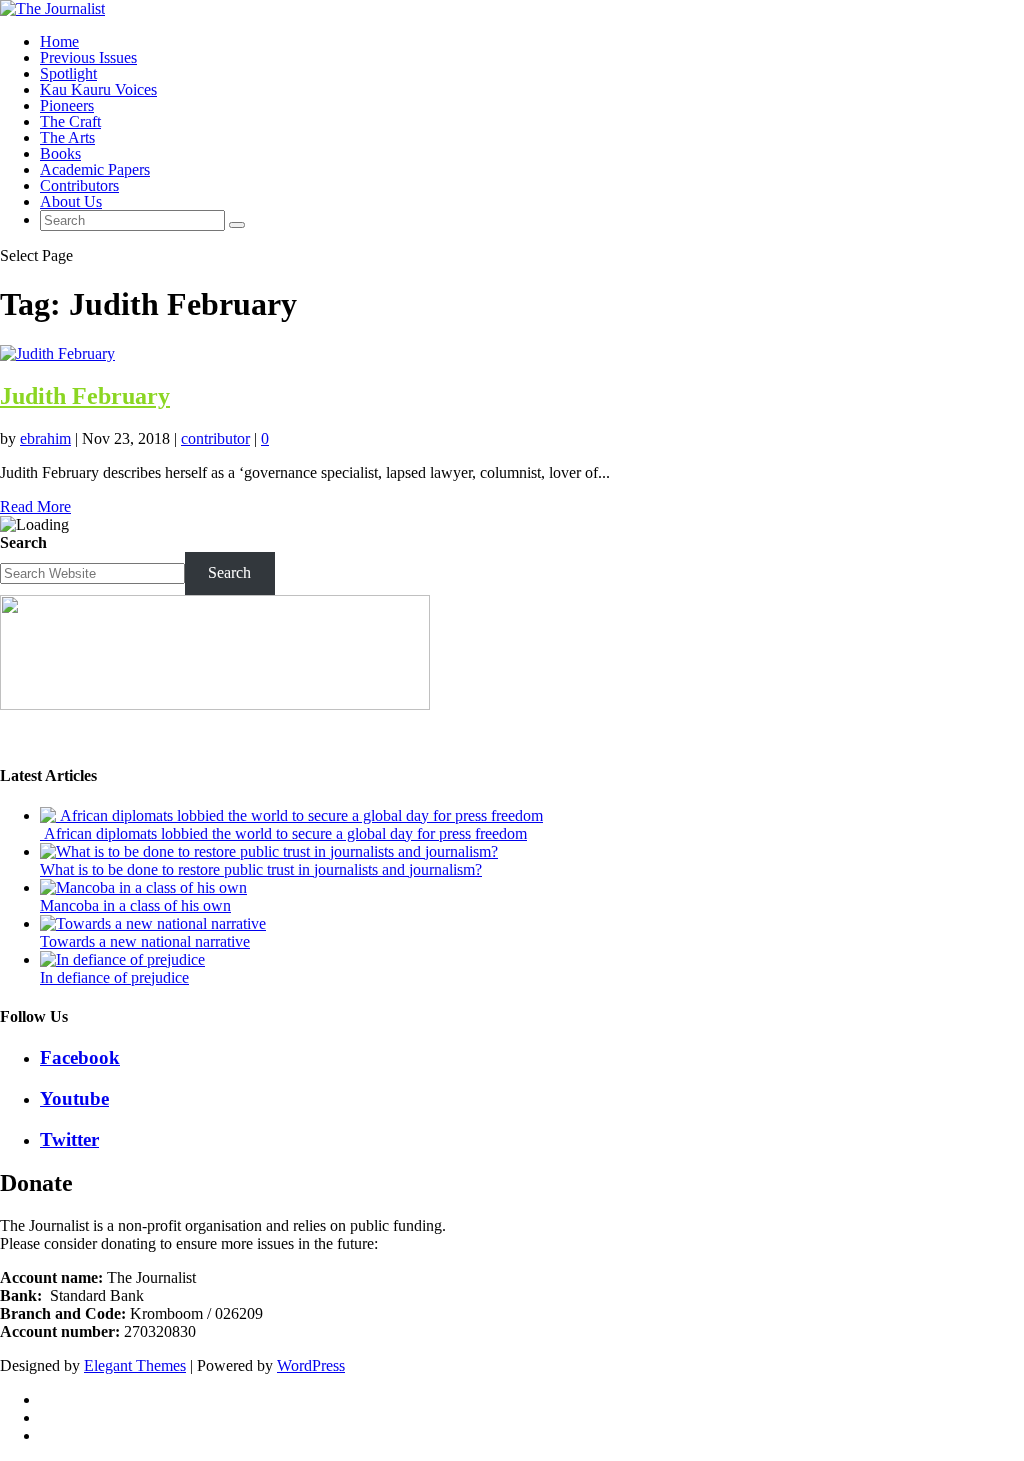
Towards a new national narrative (145, 941)
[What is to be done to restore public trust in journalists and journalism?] (269, 851)
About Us (71, 201)
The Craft (70, 121)
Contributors (79, 185)
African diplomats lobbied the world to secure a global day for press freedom (283, 833)
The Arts (67, 137)
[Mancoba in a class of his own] (143, 887)
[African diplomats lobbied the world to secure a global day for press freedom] (291, 815)
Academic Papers (95, 169)
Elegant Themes (135, 1365)
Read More (35, 506)
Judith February (85, 396)
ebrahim (45, 438)
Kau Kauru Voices (98, 89)
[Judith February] (57, 353)
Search (23, 542)
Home (59, 41)
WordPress (311, 1365)
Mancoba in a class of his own (135, 905)
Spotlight (68, 73)
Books (60, 153)
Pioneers (67, 105)
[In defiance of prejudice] (122, 959)
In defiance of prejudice (114, 977)
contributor (215, 438)
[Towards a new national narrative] (153, 923)
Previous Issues (88, 57)
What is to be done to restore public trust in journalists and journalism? (261, 869)
